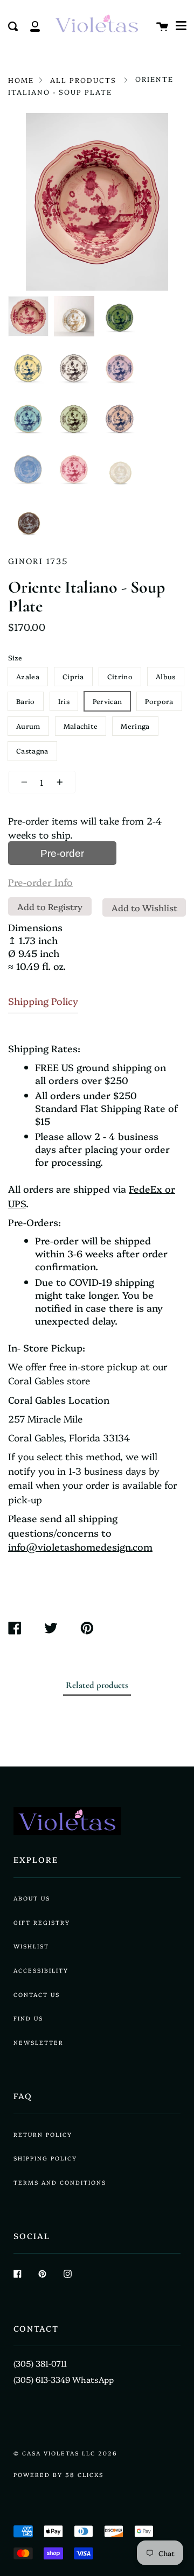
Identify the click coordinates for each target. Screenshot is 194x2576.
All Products (83, 80)
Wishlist (31, 1946)
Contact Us (37, 1994)
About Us (32, 1898)
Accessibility (41, 1970)
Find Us (28, 2018)
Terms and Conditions (60, 2182)
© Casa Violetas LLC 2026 (65, 2453)
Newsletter (39, 2042)
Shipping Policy (43, 1001)
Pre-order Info (40, 882)
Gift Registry (42, 1922)
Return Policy (43, 2134)
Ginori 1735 (38, 561)
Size (15, 657)
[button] (181, 26)
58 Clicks (84, 2475)
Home (21, 80)
